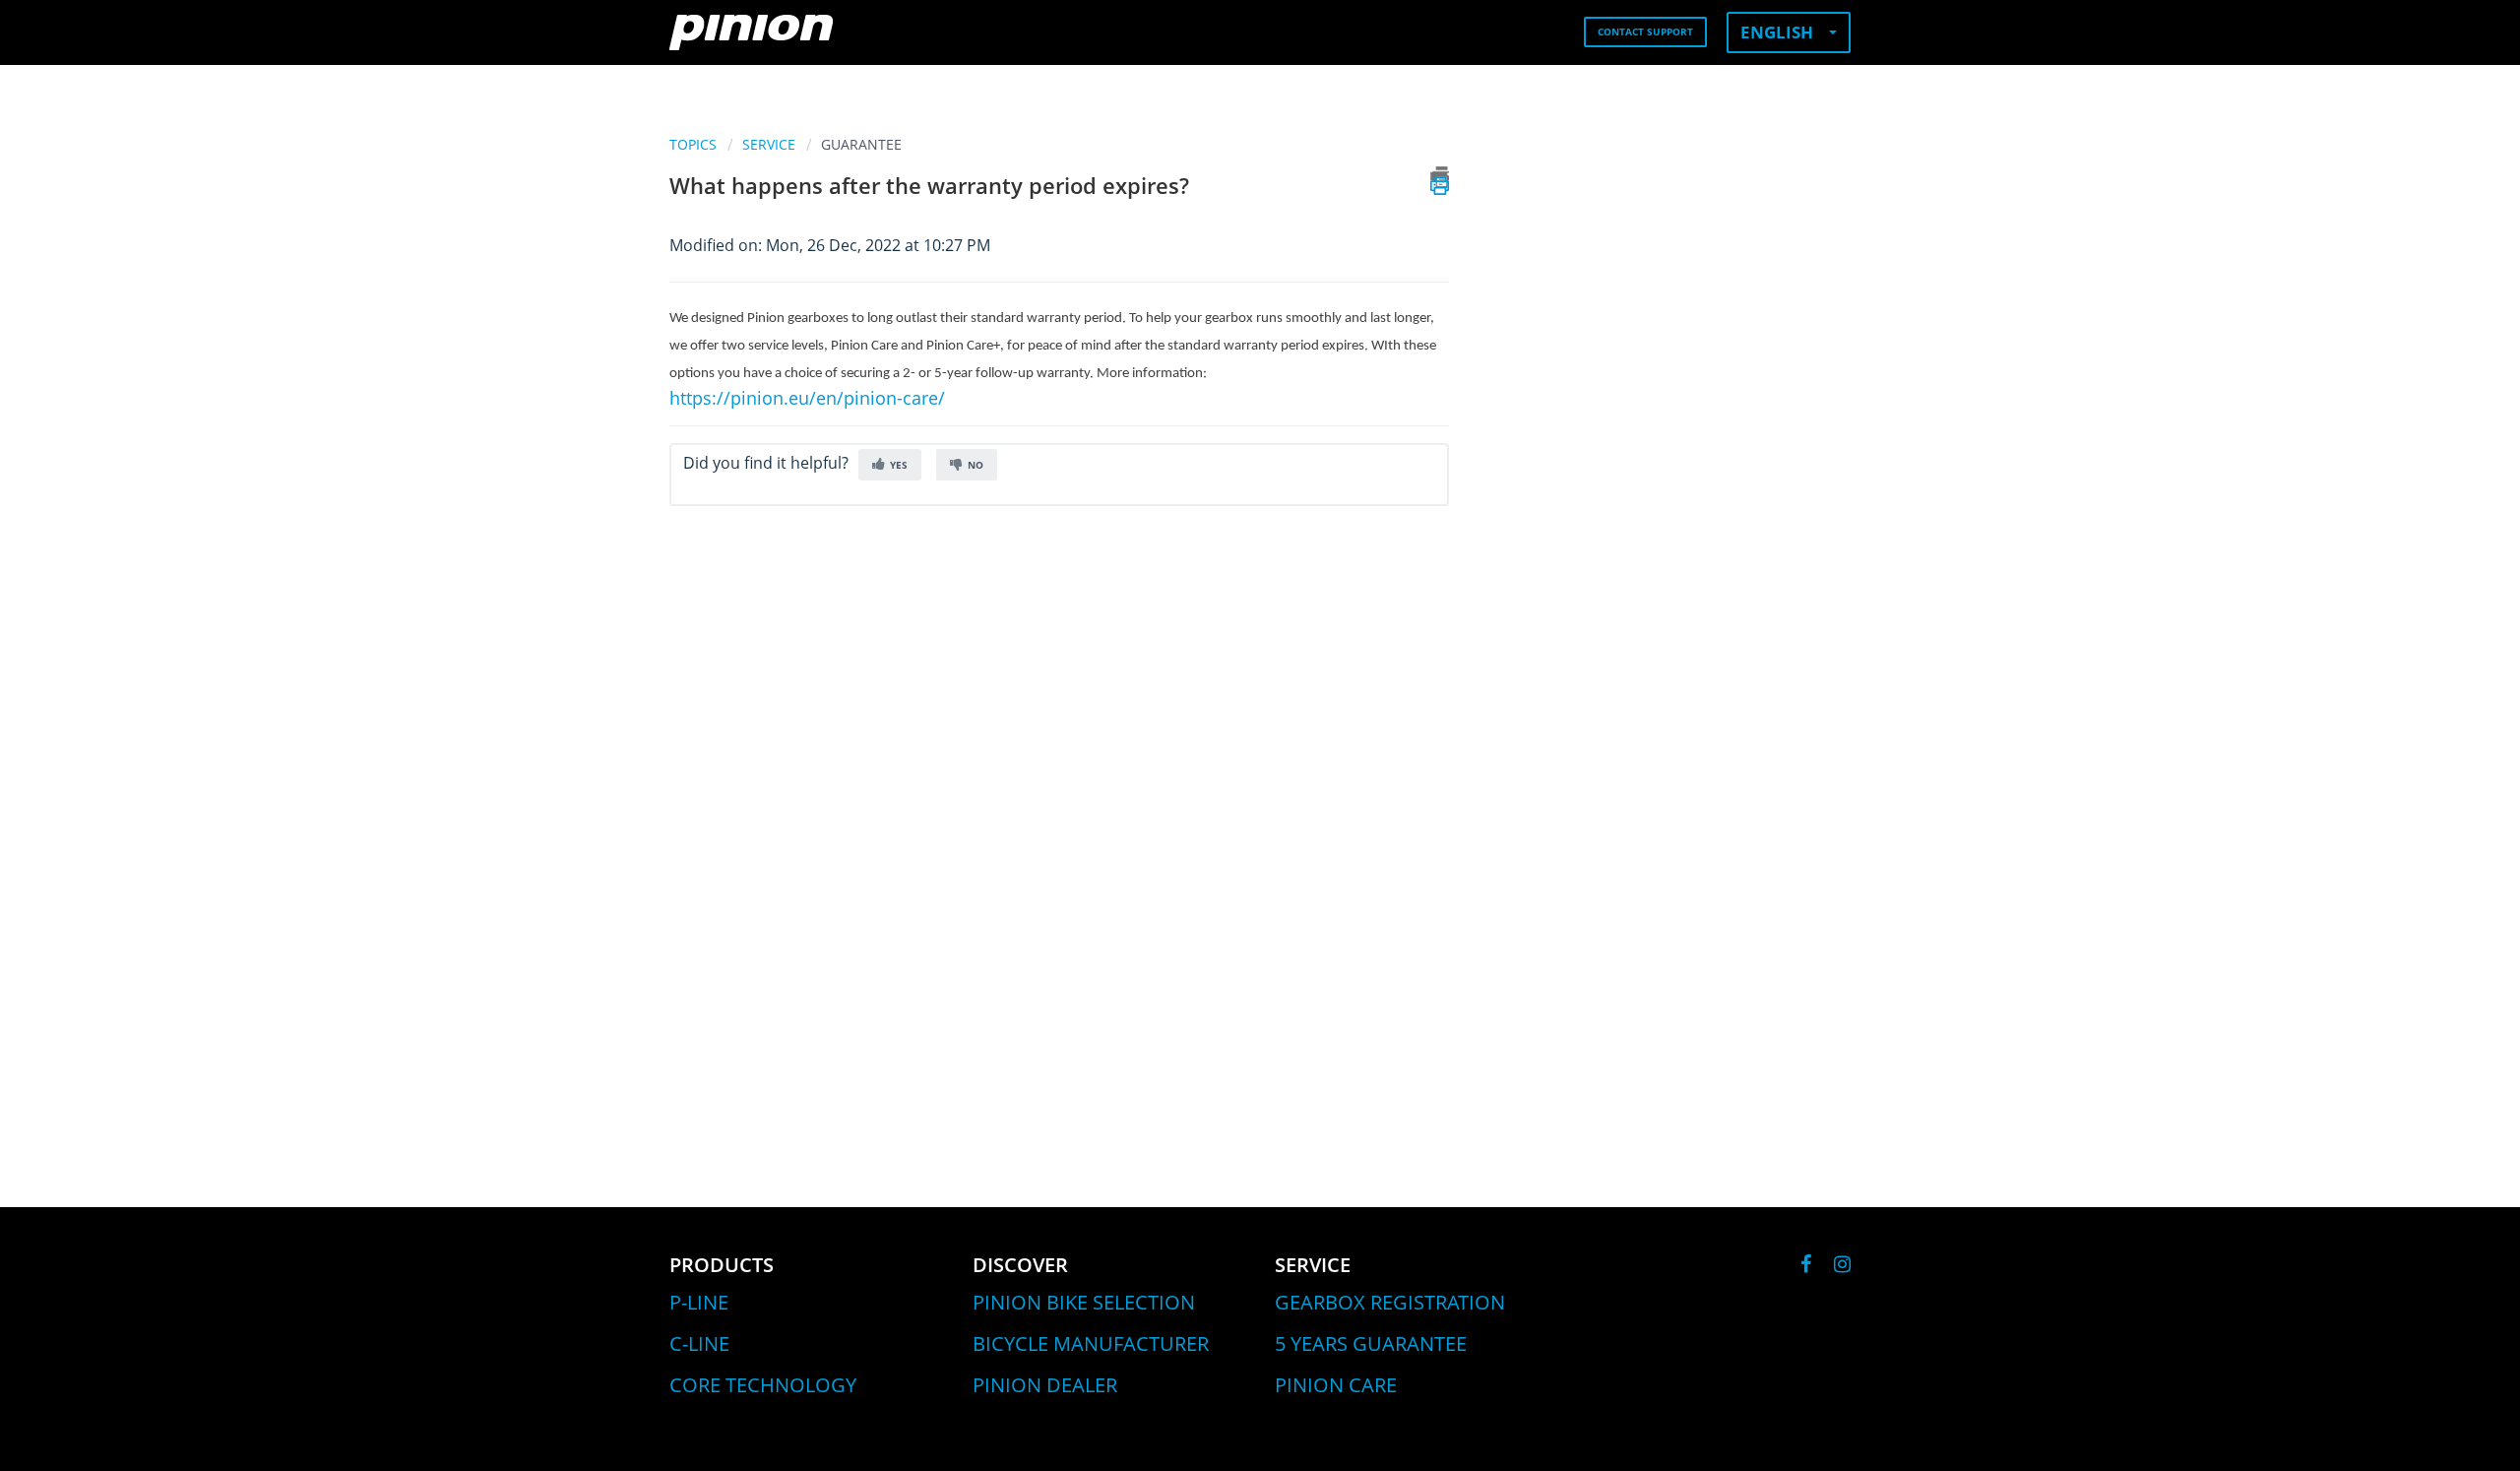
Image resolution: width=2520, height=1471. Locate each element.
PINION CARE (1336, 1385)
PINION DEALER (1045, 1385)
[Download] (1224, 484)
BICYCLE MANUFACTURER (1091, 1343)
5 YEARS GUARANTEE (1371, 1343)
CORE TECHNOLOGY (763, 1385)
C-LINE (699, 1343)
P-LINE (699, 1302)
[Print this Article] (1440, 177)
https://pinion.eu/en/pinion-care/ (807, 398)
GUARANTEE (861, 144)
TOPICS (693, 144)
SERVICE (769, 144)
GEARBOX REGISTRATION (1390, 1302)
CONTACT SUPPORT (1645, 32)
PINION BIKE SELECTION (1084, 1302)
